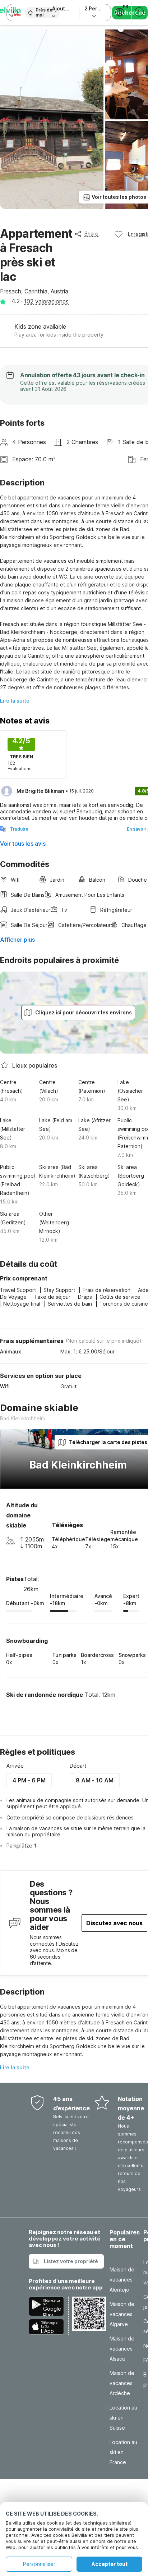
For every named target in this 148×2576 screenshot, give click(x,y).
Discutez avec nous (114, 1923)
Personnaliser (39, 2564)
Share (91, 234)
